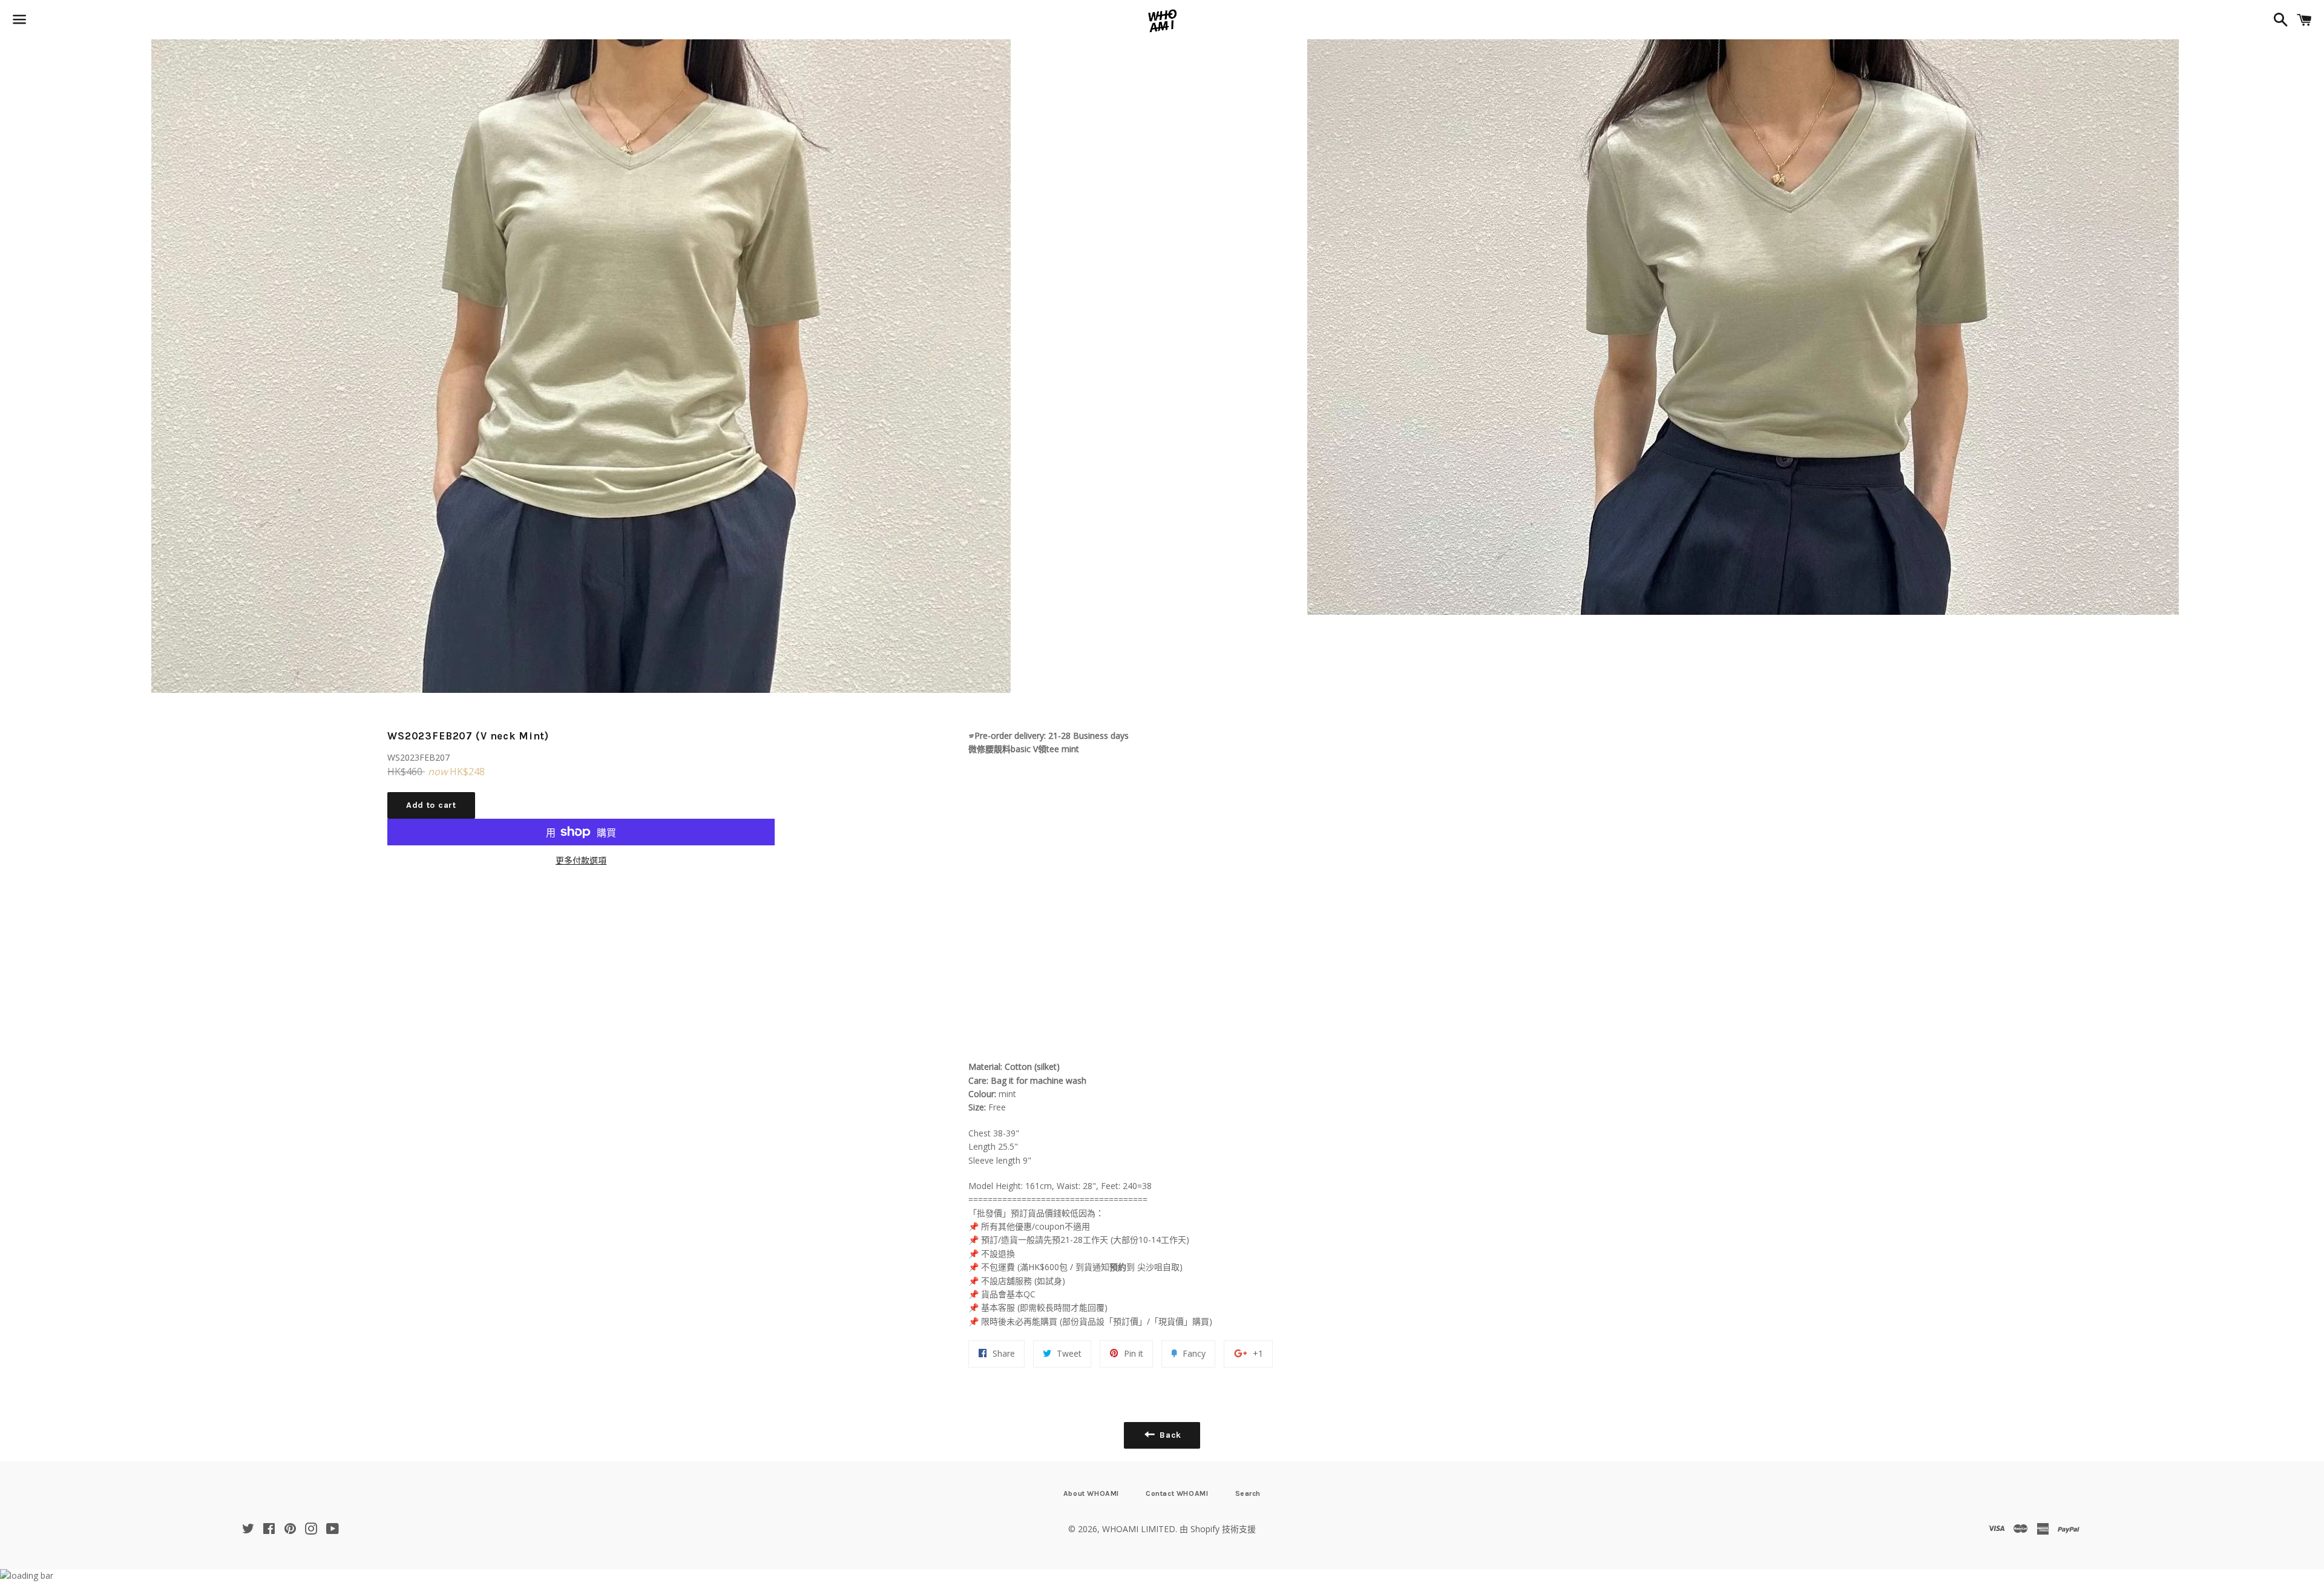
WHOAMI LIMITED (1139, 1529)
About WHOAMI (1091, 1493)
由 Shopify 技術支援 (1218, 1529)
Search (1248, 1493)
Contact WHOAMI (1177, 1493)
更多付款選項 (581, 860)
